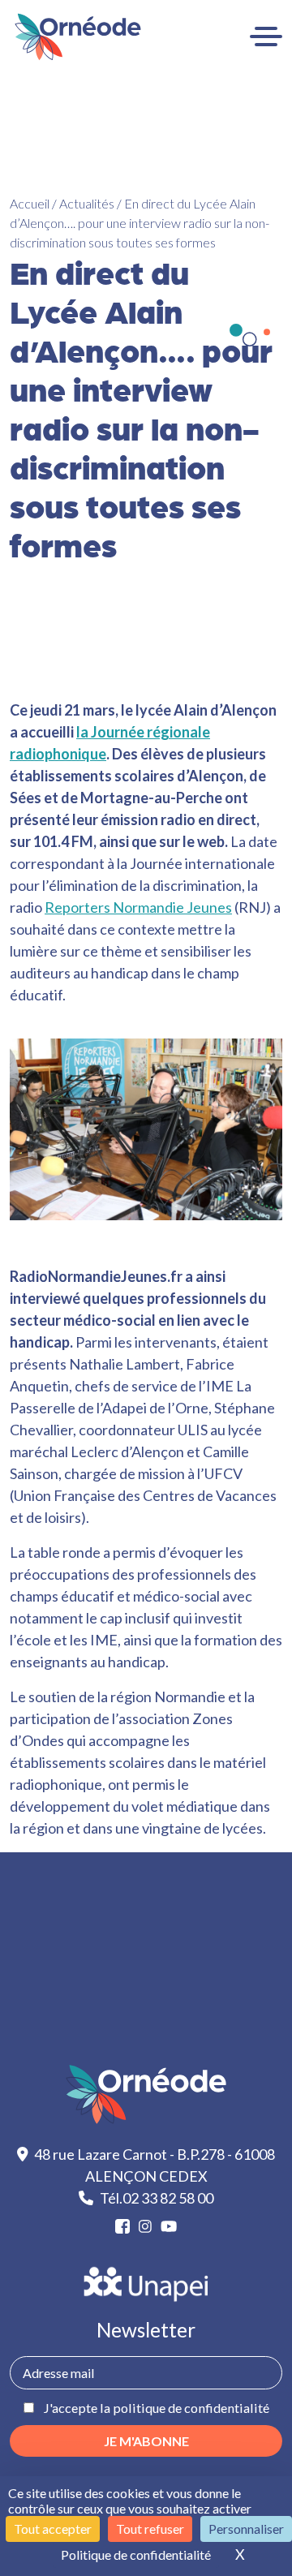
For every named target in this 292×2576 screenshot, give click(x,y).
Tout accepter (53, 2529)
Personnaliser (246, 2529)
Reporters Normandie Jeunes (138, 907)
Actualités (87, 203)
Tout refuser (150, 2529)
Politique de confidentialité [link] (136, 2554)
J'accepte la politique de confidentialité (156, 2408)
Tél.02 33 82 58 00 (157, 2198)
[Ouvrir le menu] (266, 37)
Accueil (30, 203)
